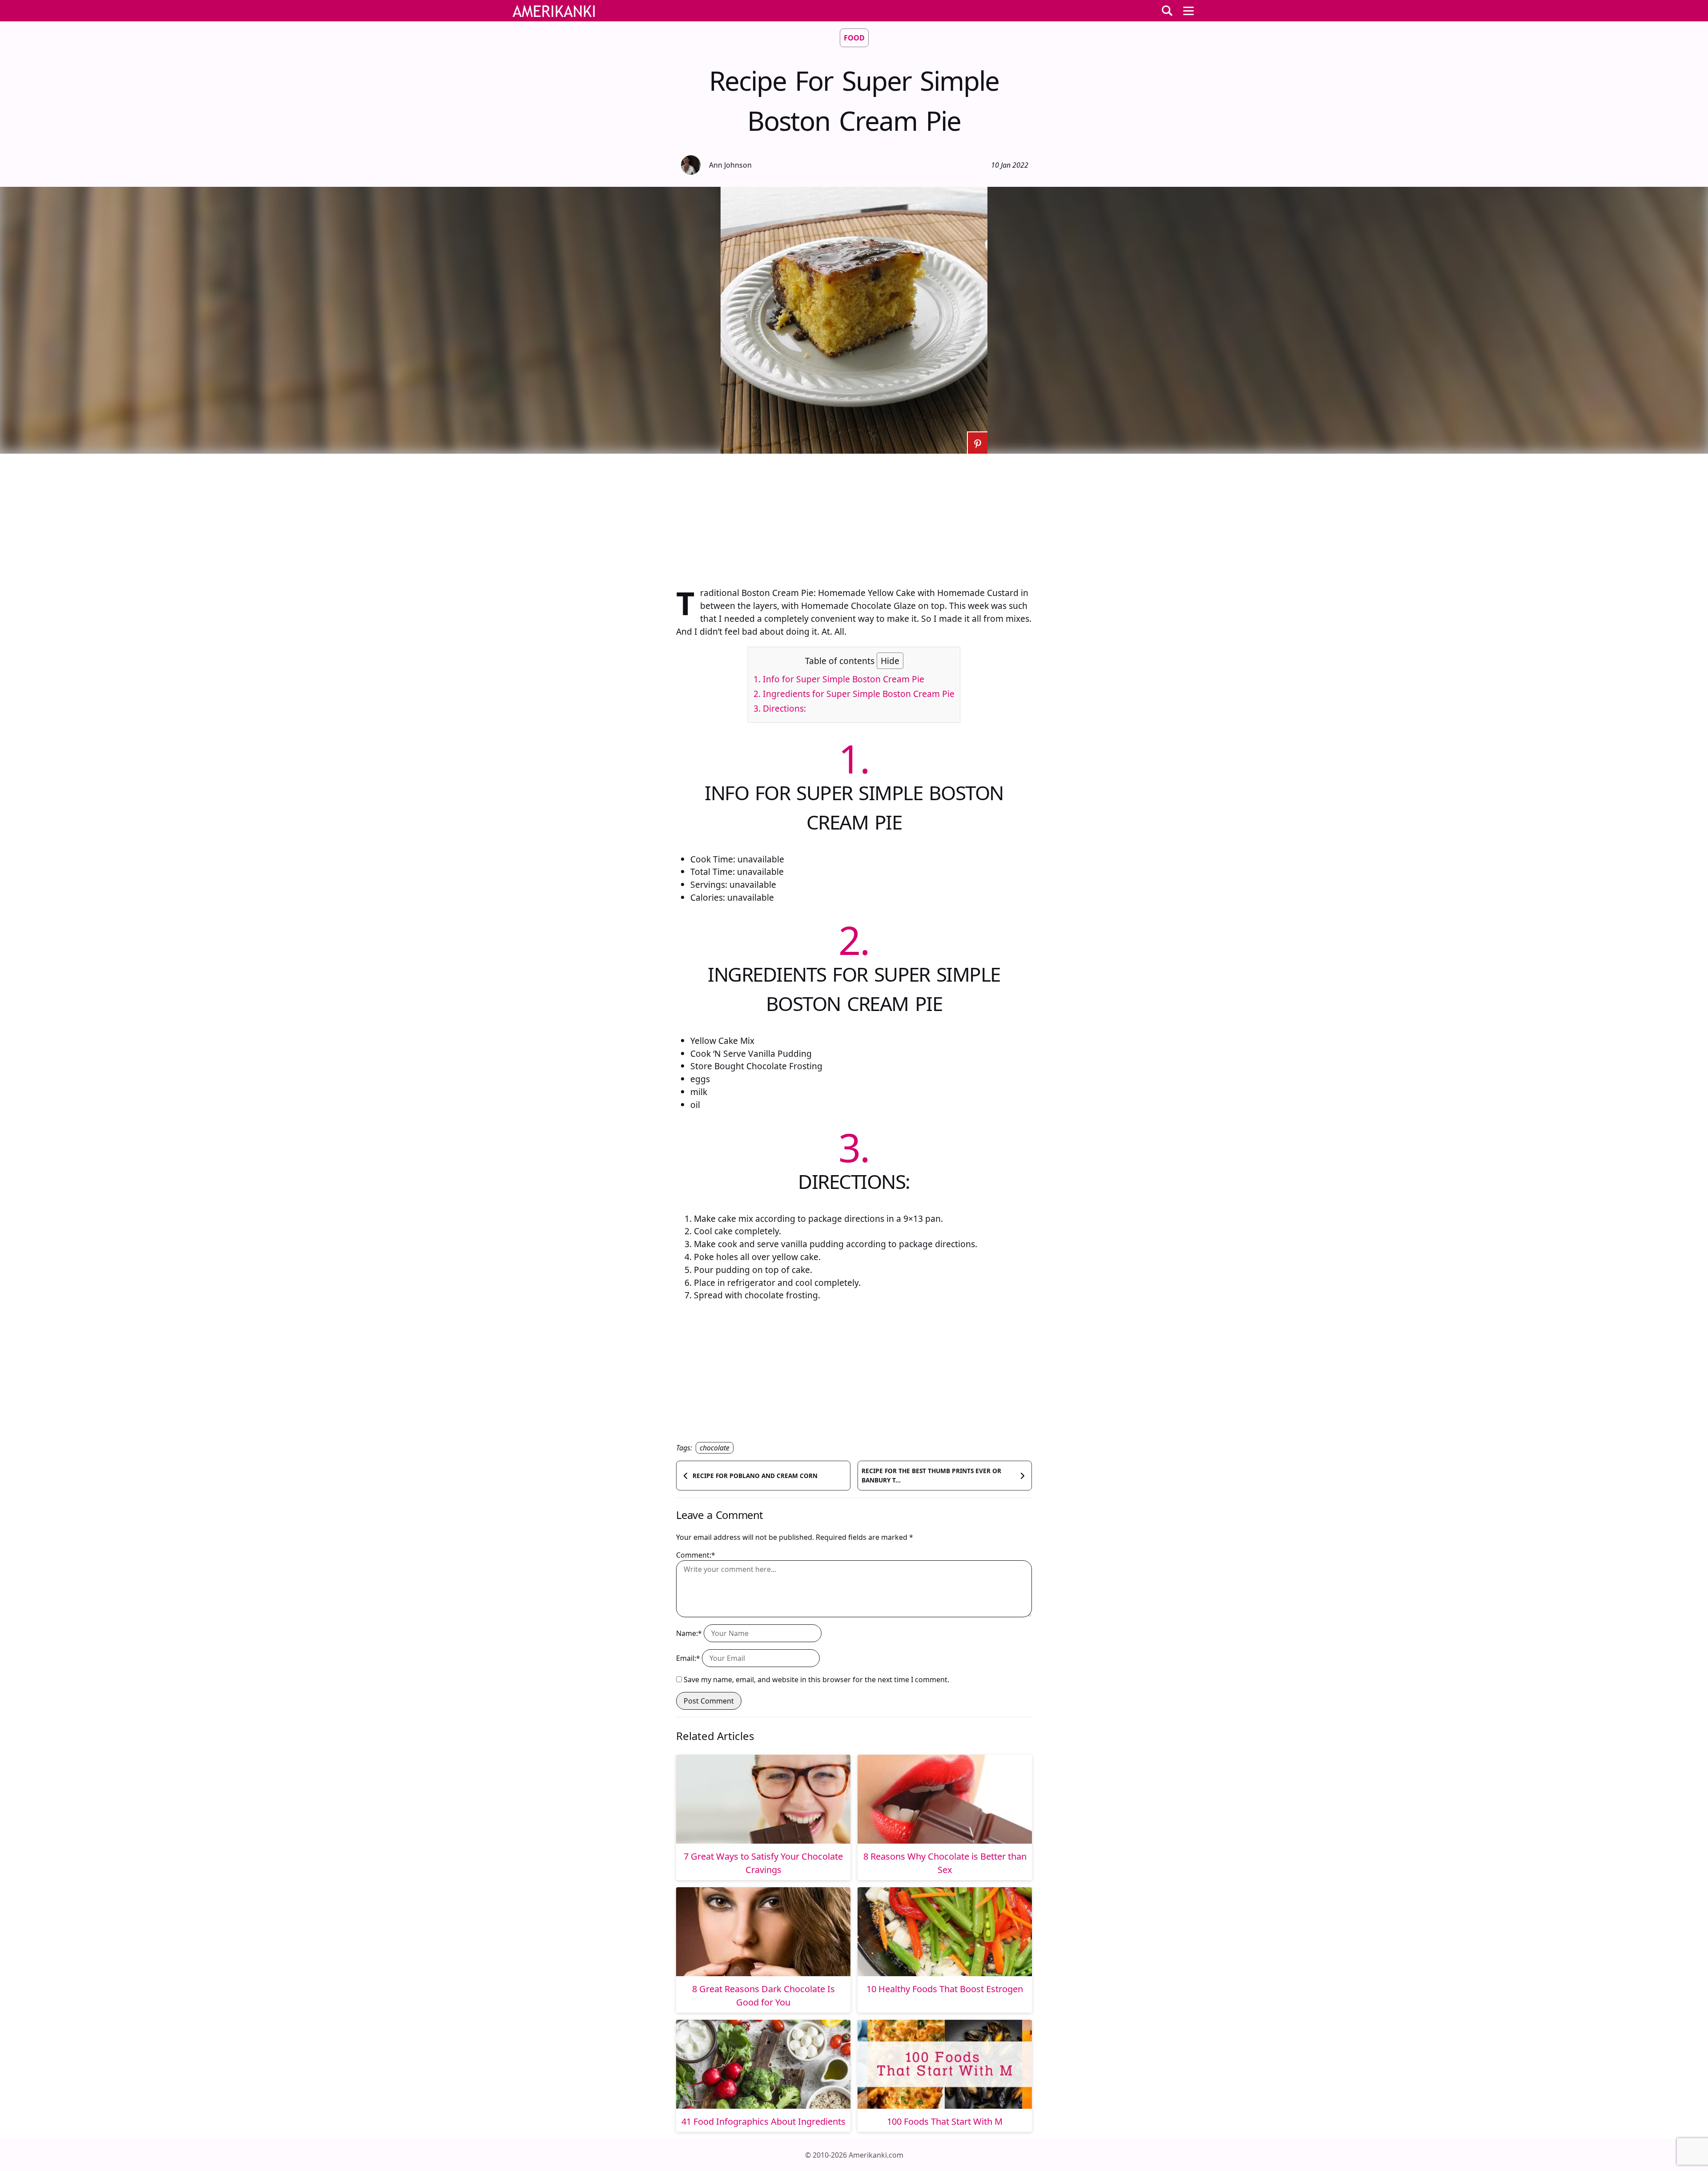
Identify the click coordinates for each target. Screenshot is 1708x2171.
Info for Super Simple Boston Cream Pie (839, 679)
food (854, 38)
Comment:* (696, 1555)
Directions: (780, 708)
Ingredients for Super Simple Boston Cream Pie (854, 694)
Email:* (688, 1658)
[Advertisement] (854, 516)
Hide (890, 661)
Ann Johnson (730, 165)
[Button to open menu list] (1188, 11)
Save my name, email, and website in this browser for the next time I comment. (816, 1680)
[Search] (1167, 11)
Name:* (689, 1633)
